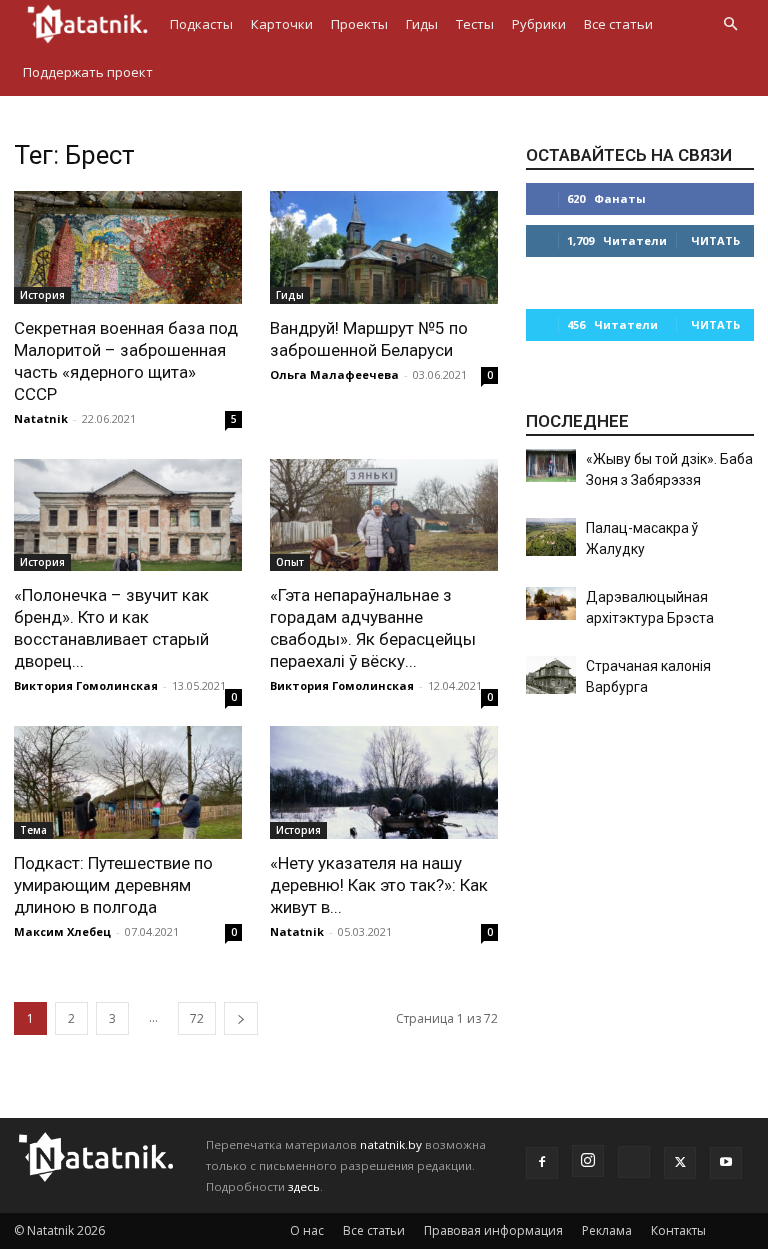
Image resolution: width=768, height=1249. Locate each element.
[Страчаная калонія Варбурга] (551, 675)
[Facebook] (542, 1163)
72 (197, 1018)
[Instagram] (588, 1161)
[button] (730, 24)
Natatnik (41, 418)
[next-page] (241, 1018)
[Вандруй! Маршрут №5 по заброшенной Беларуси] (384, 247)
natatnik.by (391, 1144)
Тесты (475, 24)
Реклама (607, 1230)
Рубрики (539, 24)
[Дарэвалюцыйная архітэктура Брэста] (551, 603)
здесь (304, 1186)
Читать (715, 240)
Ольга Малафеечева (334, 374)
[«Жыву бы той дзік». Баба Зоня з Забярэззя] (551, 465)
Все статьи (618, 24)
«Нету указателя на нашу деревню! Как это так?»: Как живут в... (379, 885)
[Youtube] (726, 1163)
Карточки (282, 24)
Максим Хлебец (62, 931)
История (42, 295)
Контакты (678, 1230)
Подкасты (201, 24)
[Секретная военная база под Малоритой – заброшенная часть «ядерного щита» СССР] (128, 247)
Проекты (359, 24)
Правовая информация (493, 1230)
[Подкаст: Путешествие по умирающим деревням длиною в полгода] (128, 782)
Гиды (422, 24)
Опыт (290, 562)
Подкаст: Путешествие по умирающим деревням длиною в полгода (113, 885)
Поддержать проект (88, 72)
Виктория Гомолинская (86, 685)
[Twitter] (680, 1163)
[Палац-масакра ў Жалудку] (551, 537)
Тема (33, 830)
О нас (307, 1230)
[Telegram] (634, 1162)
